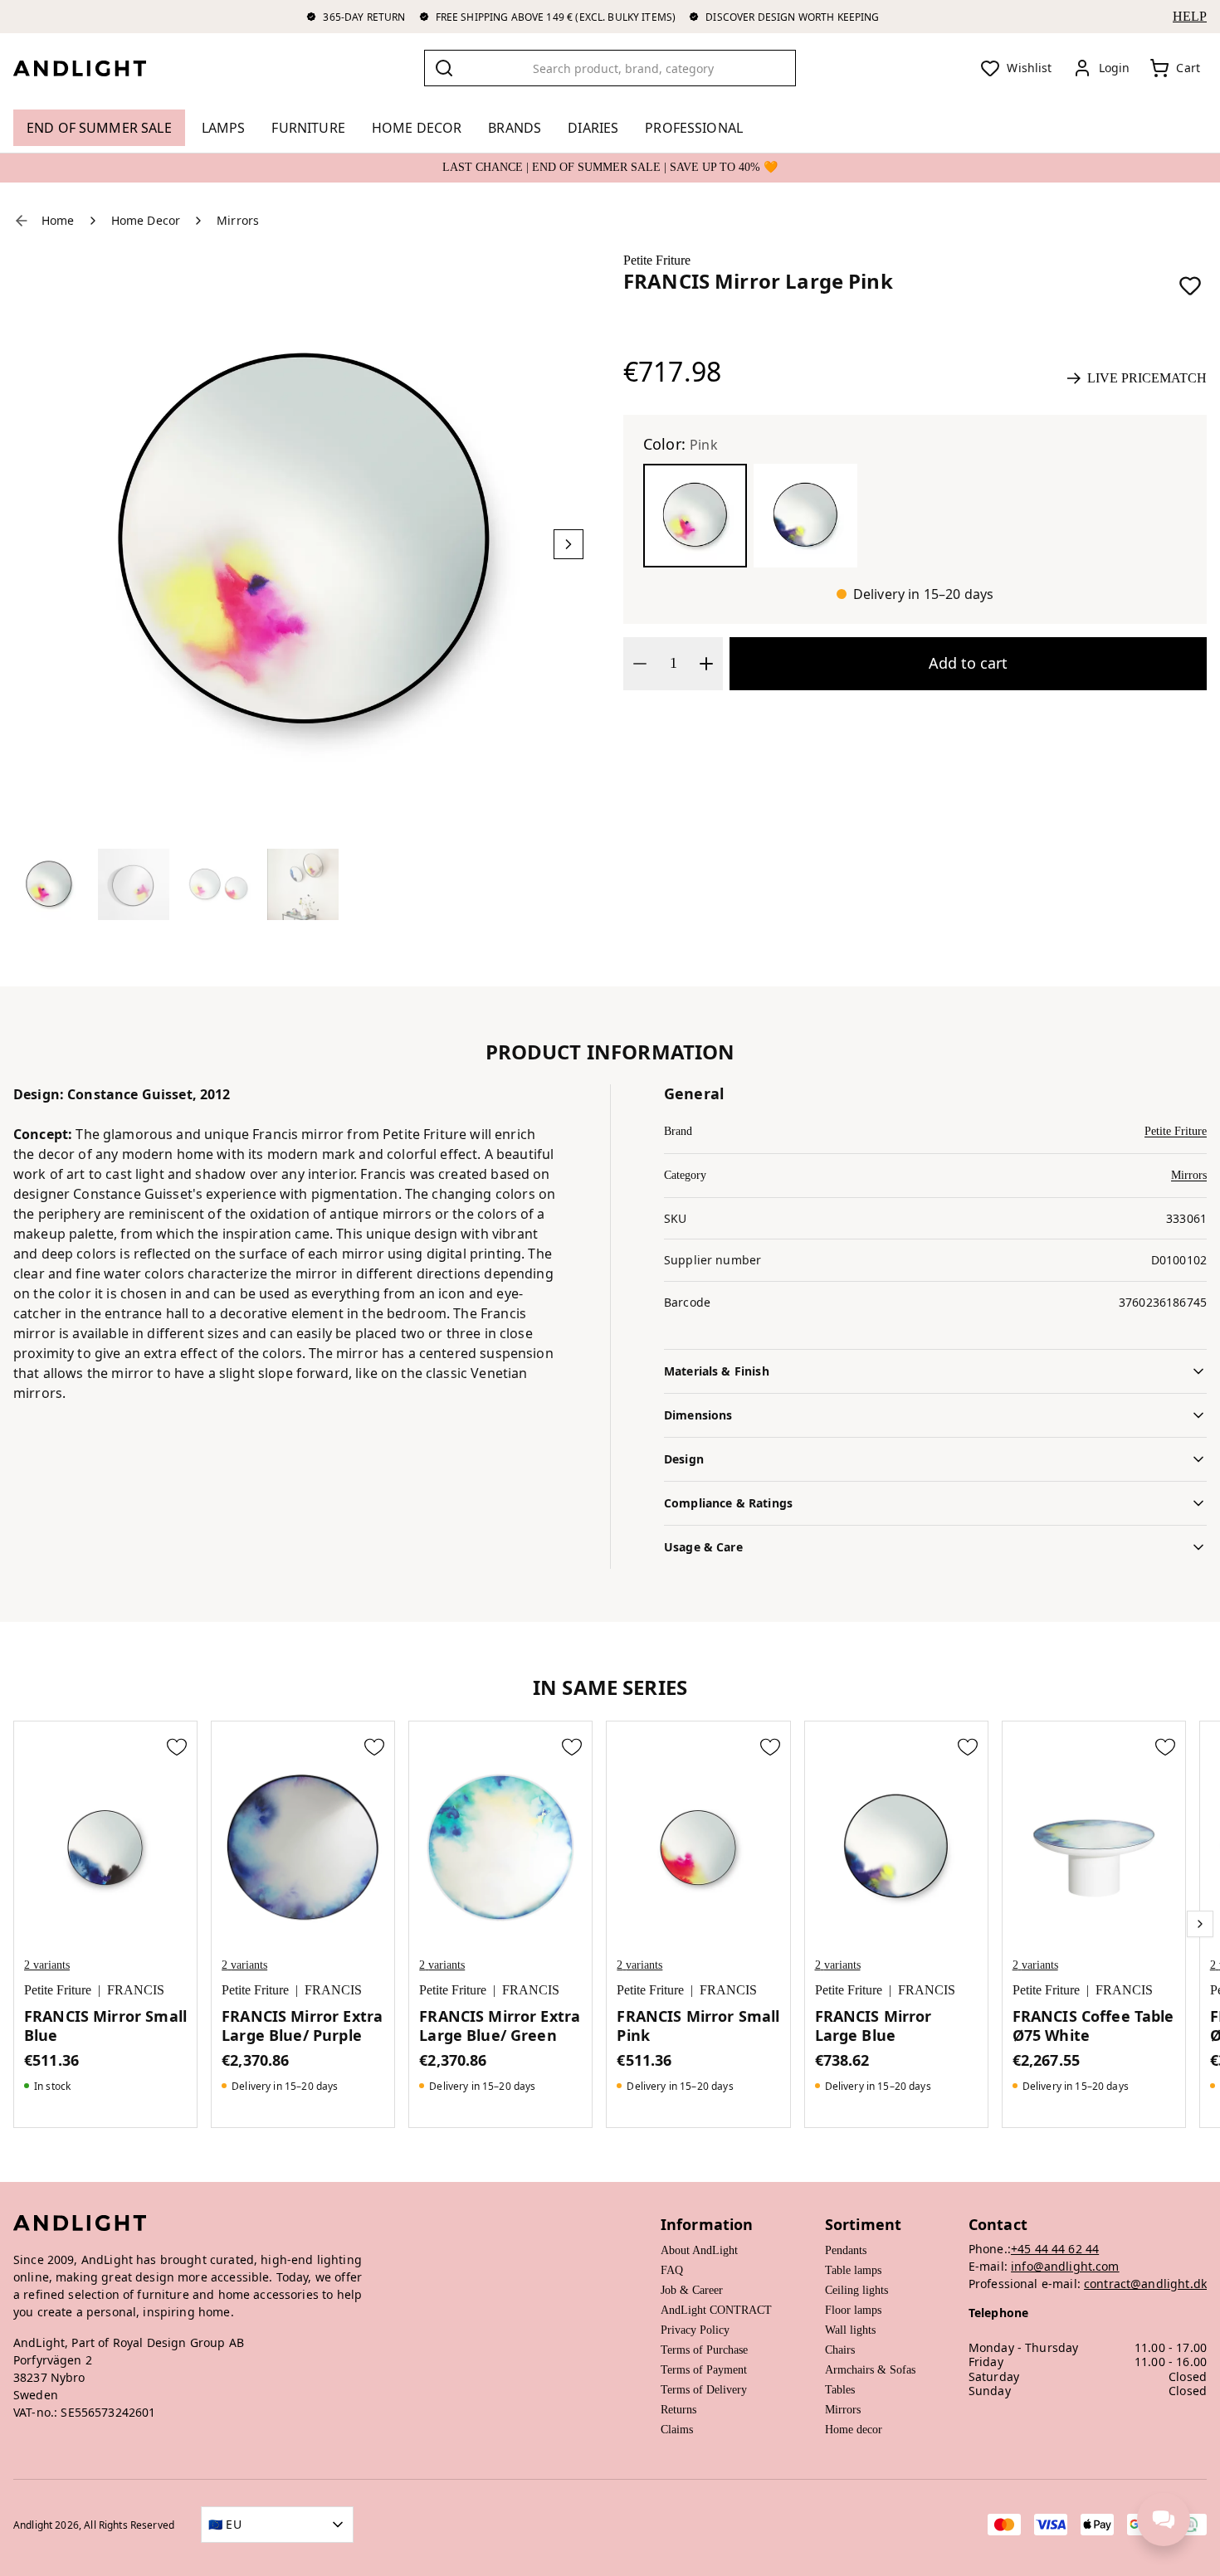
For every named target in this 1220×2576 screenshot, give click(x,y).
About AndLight (699, 2250)
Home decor (854, 2430)
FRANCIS (136, 1990)
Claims (677, 2430)
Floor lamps (853, 2310)
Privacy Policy (695, 2330)
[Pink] (695, 516)
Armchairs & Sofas (870, 2370)
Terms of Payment (704, 2370)
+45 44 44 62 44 (1055, 2249)
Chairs (840, 2350)
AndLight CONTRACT (716, 2310)
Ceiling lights (856, 2290)
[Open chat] (1164, 2520)
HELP (1190, 16)
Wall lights (850, 2330)
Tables (840, 2390)
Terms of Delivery (704, 2390)
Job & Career (692, 2290)
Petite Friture (657, 260)
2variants (47, 1965)
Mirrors (1189, 1175)
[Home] (93, 68)
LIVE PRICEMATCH (1147, 378)
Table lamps (853, 2270)
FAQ (672, 2270)
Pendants (846, 2250)
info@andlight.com (1065, 2266)
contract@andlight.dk (1145, 2284)
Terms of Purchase (704, 2350)
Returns (678, 2410)
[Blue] (805, 516)
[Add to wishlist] (1190, 285)
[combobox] (610, 68)
